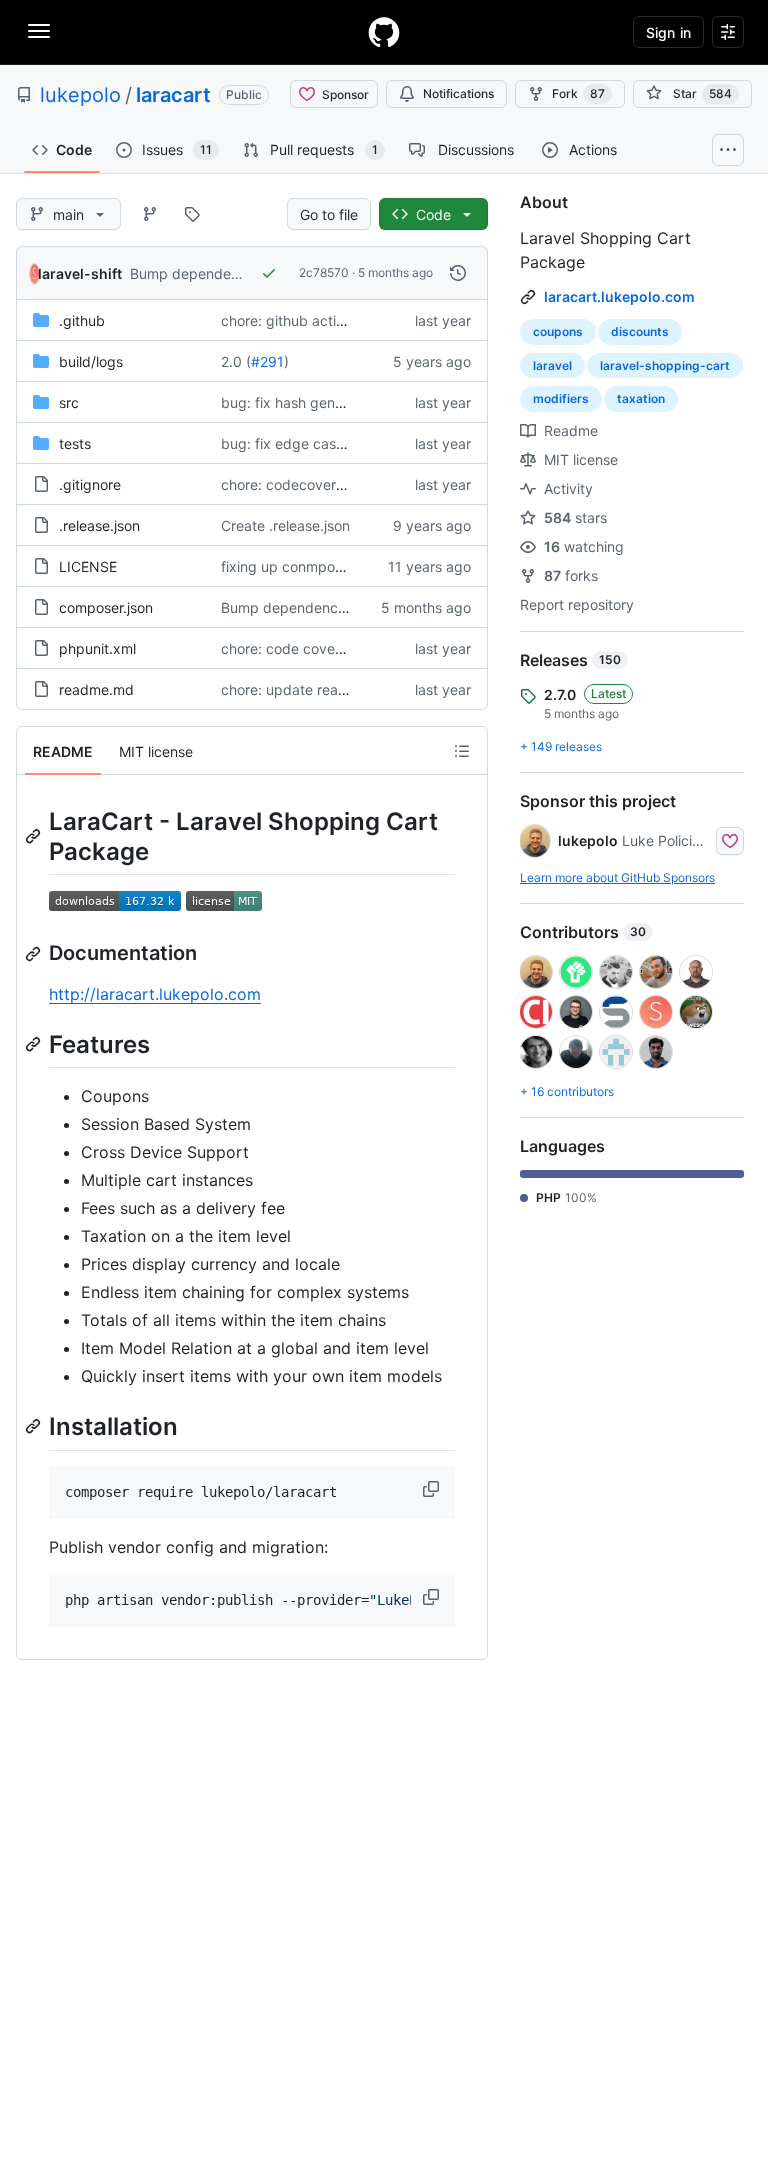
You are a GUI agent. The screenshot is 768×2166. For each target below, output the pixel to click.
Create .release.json (285, 525)
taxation (641, 398)
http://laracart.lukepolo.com (155, 994)
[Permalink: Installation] (35, 1427)
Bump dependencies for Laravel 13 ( (340, 607)
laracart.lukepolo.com (619, 296)
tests (75, 443)
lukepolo (80, 95)
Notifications (458, 93)
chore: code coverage (293, 648)
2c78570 (324, 272)
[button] (433, 1489)
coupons (558, 331)
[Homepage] (384, 32)
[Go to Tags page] (192, 214)
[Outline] (462, 751)
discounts (640, 331)
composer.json (106, 607)
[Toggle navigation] (39, 31)
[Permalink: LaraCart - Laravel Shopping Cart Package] (35, 836)
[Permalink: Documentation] (35, 954)
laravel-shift (80, 273)
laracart (173, 95)
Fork (578, 93)
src (69, 402)
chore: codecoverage (291, 484)
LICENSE (88, 566)
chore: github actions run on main (330, 320)
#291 (267, 361)
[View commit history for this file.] (458, 273)
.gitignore (90, 484)
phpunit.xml (97, 648)
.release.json (99, 525)
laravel (552, 365)
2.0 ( (236, 361)
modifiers (561, 398)
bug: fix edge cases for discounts (330, 443)
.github (82, 320)
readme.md (96, 689)
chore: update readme (294, 689)
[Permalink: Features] (35, 1044)
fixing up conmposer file (299, 566)
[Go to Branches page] (150, 214)
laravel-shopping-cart (665, 365)
